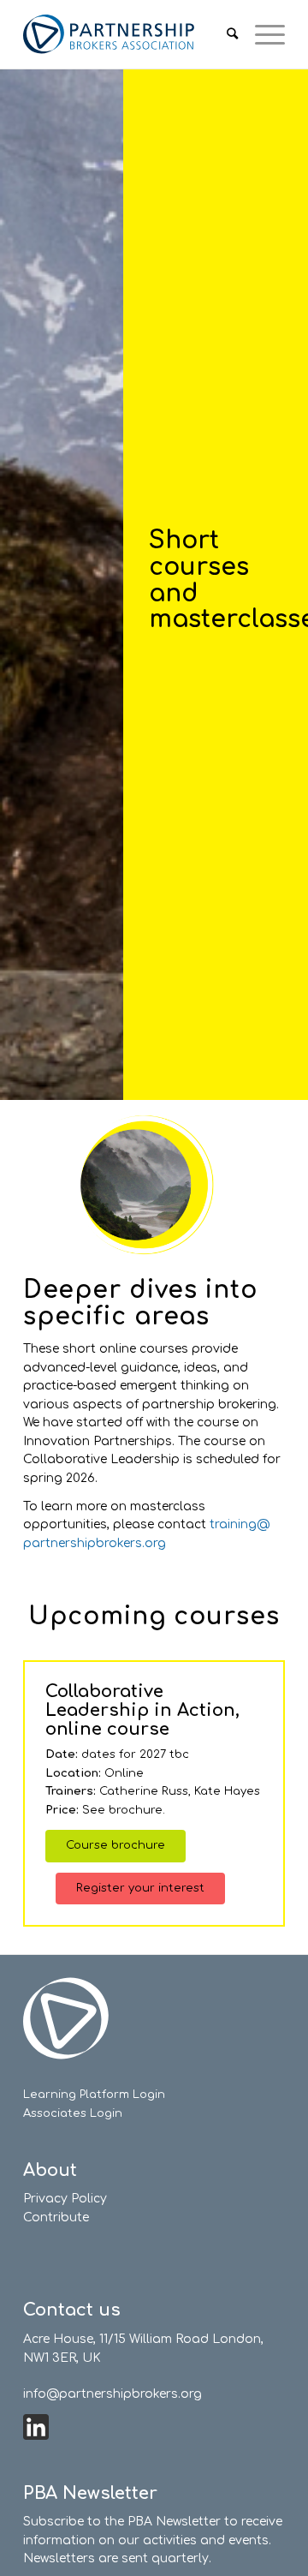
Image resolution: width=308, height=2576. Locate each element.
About (50, 2170)
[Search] (224, 34)
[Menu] (261, 34)
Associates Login (73, 2113)
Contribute (56, 2217)
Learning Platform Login (94, 2095)
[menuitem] (224, 34)
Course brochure (115, 1845)
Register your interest (140, 1888)
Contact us (72, 2310)
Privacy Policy (65, 2199)
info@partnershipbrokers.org (113, 2394)
